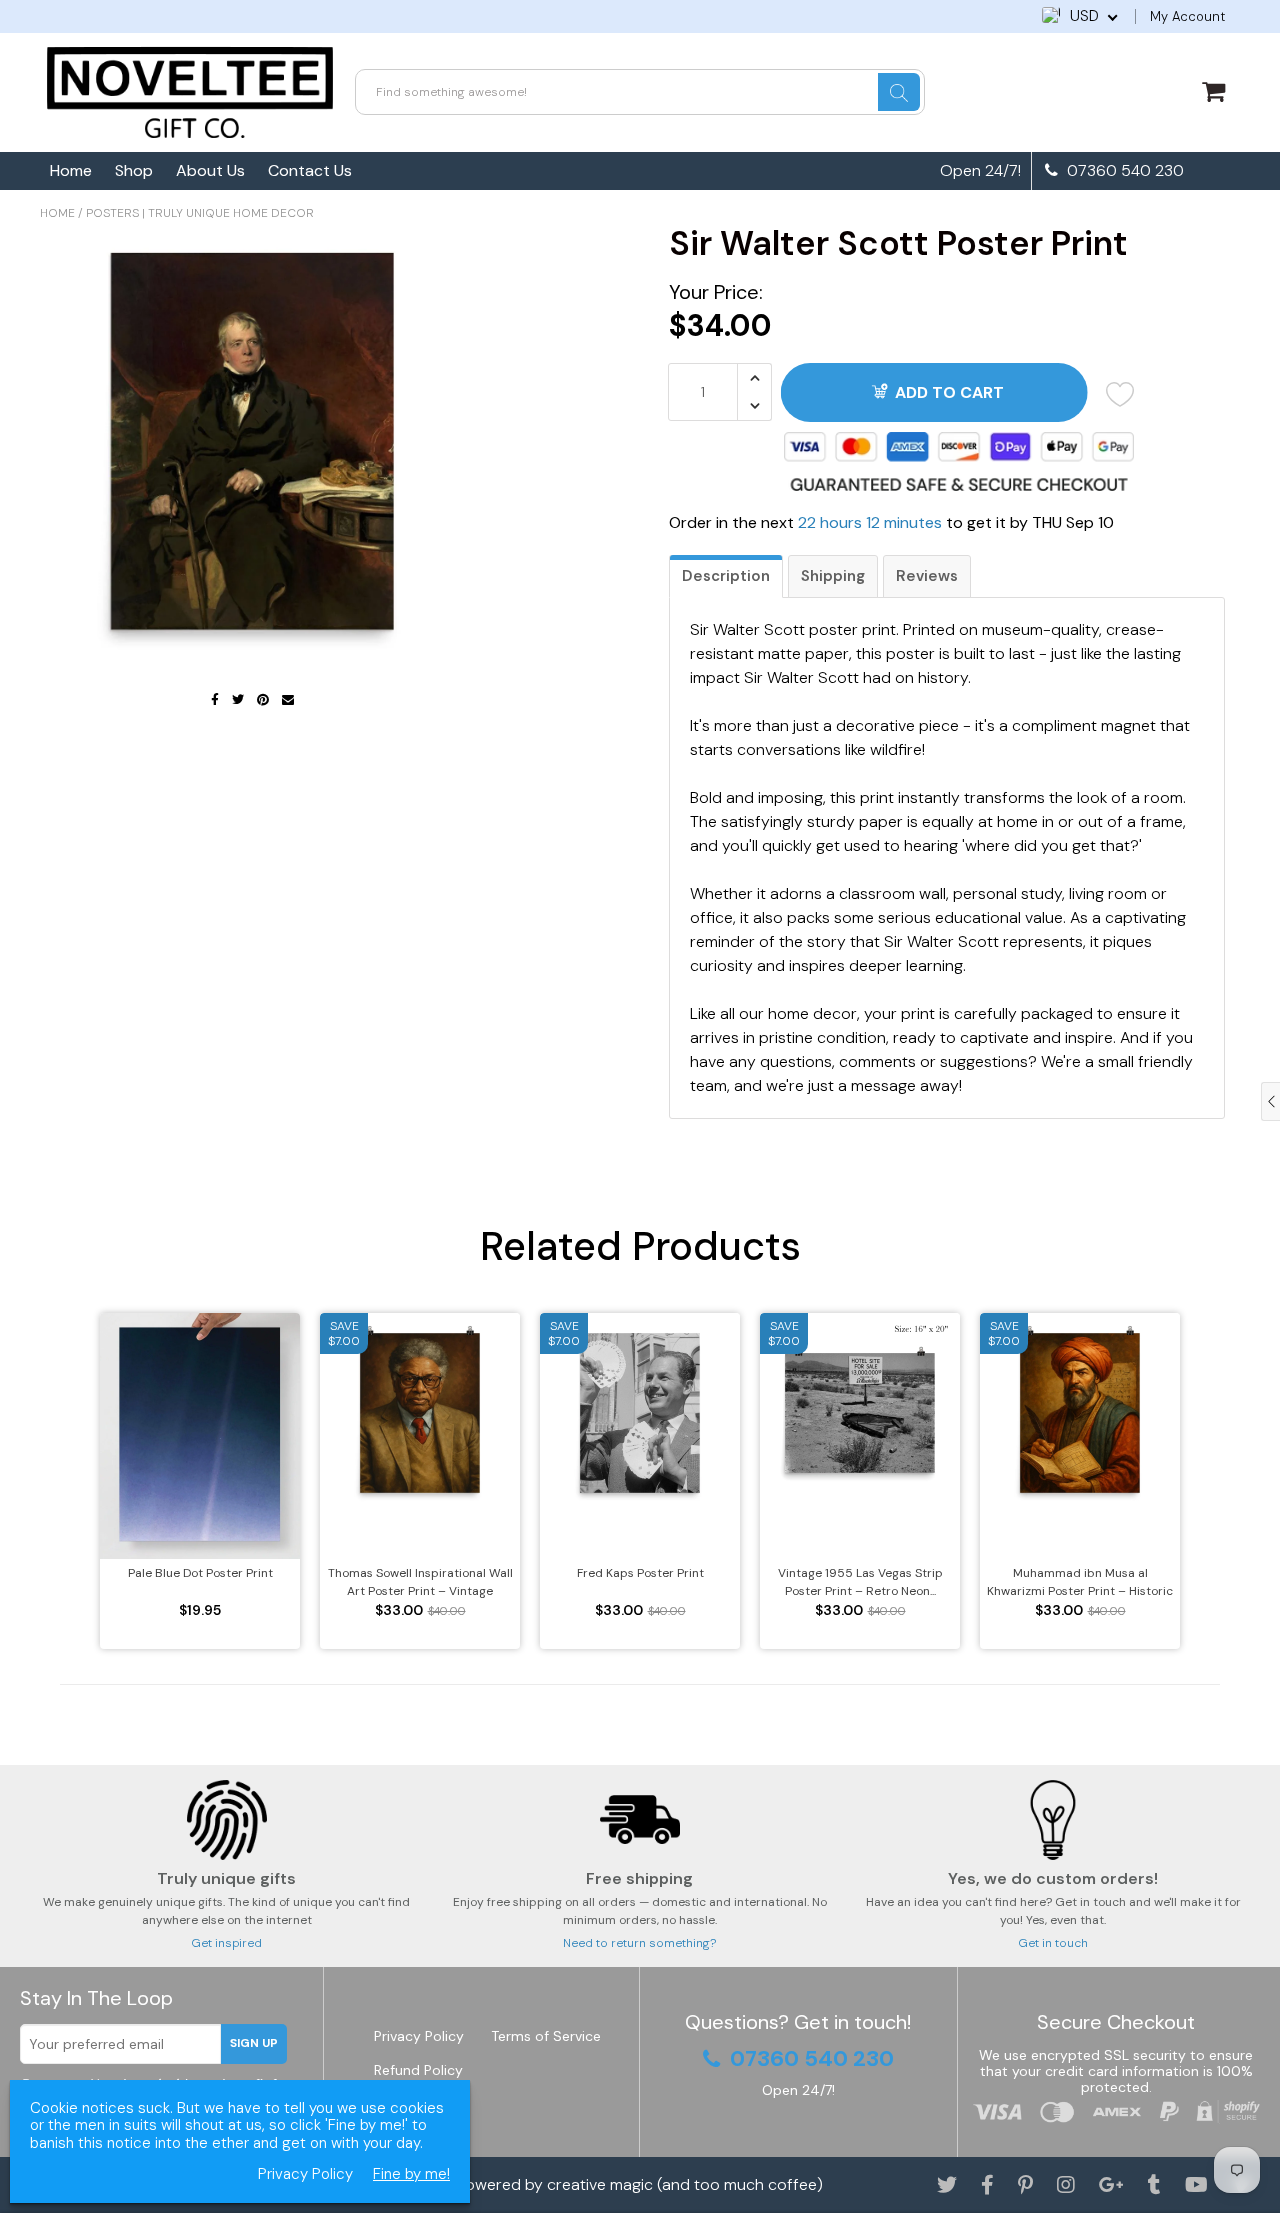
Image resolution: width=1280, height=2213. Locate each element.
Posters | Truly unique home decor (200, 213)
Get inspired (226, 1943)
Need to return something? (639, 1943)
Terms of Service (546, 2036)
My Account (1187, 16)
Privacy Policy (419, 2036)
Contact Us (310, 170)
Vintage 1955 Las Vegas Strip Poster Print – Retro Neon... (860, 1582)
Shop (134, 170)
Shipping (833, 576)
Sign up (254, 2043)
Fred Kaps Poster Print (640, 1573)
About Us (210, 170)
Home (71, 170)
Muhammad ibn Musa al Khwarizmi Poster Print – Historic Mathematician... (1080, 1582)
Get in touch (1053, 1943)
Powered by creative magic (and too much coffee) (639, 2184)
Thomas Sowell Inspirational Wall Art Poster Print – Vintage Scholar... (420, 1582)
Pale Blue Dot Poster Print (200, 1573)
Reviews (927, 576)
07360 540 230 (1123, 171)
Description (726, 576)
